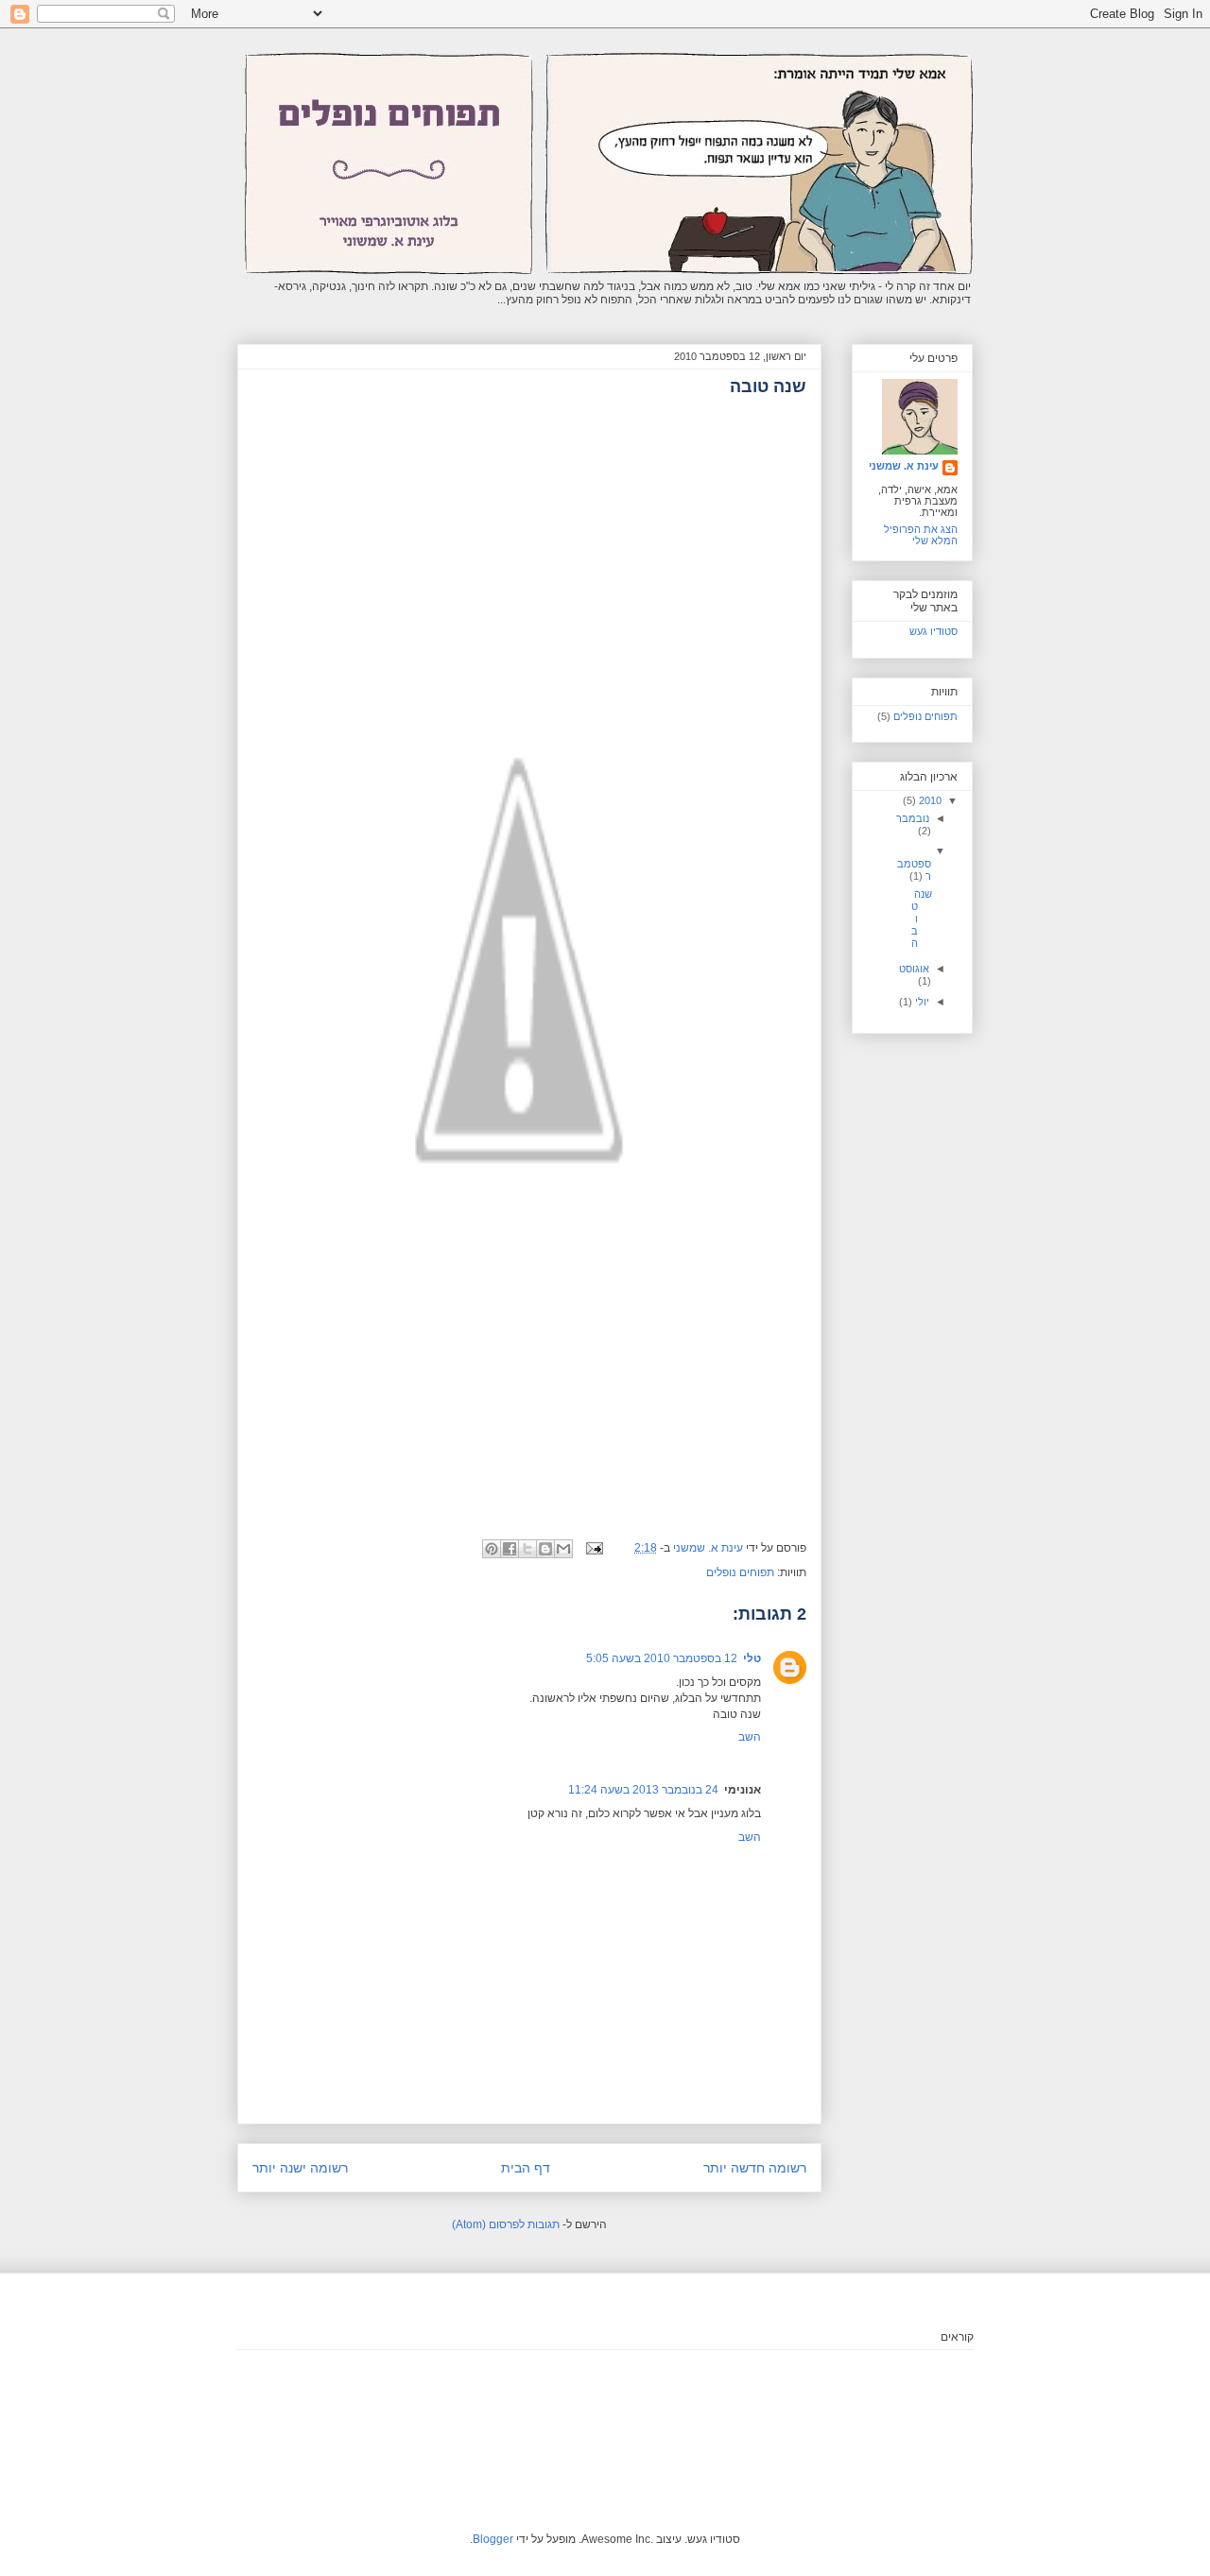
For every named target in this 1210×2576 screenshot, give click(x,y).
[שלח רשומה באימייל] (596, 1548)
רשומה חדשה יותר (755, 2168)
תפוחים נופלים (740, 1572)
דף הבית (526, 2168)
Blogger (493, 2539)
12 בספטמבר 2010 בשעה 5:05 (662, 1658)
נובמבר (913, 818)
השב (750, 1737)
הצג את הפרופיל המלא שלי (921, 535)
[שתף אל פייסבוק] (510, 1549)
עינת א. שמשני (904, 466)
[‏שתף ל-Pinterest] (492, 1549)
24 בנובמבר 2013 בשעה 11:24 (643, 1790)
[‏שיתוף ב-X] (527, 1549)
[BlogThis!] (545, 1549)
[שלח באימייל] (563, 1549)
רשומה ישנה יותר (300, 2168)
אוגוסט (914, 969)
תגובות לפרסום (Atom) (506, 2224)
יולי (921, 1002)
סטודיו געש (933, 631)
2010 (929, 800)
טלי (752, 1658)
